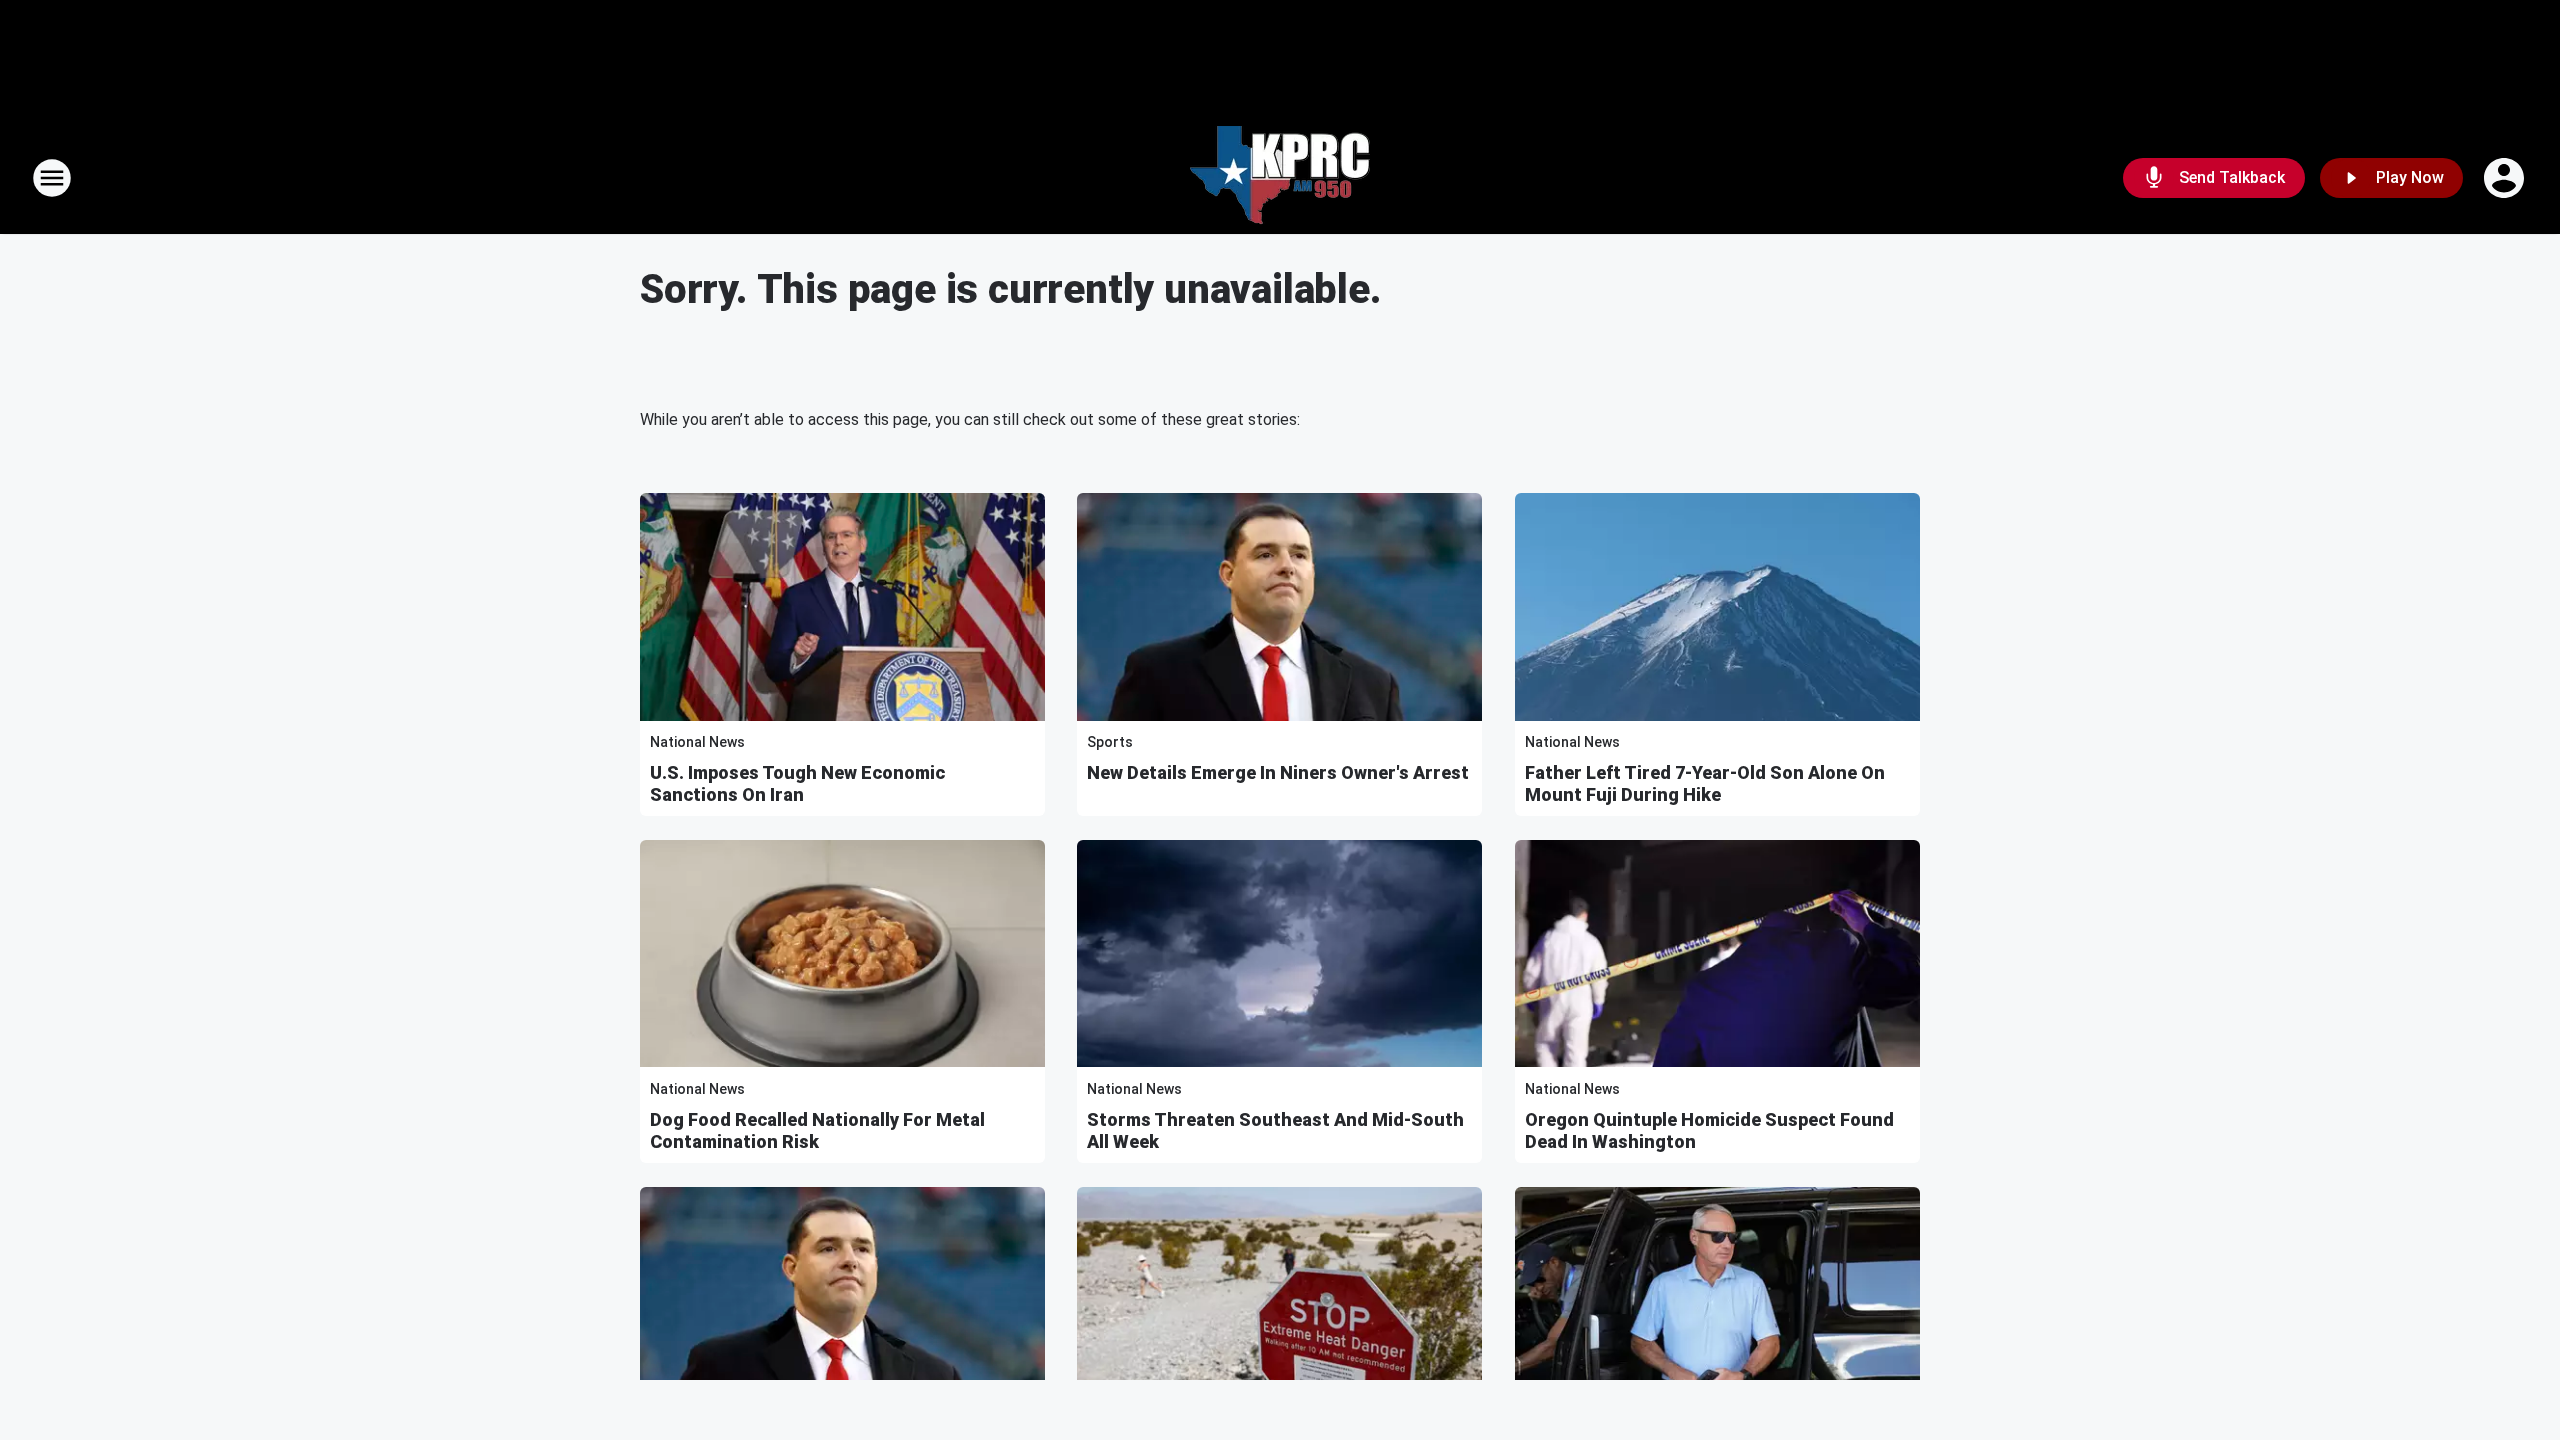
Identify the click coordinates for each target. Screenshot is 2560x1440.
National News (697, 742)
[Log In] (2506, 178)
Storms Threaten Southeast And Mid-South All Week (1275, 1130)
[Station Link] (1280, 178)
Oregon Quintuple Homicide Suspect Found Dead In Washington (1709, 1130)
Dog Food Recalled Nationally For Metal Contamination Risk (817, 1130)
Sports (1110, 742)
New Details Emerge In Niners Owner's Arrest (1278, 772)
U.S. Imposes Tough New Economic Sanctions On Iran (797, 783)
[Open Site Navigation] (52, 178)
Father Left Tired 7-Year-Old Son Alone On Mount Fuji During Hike (1705, 783)
